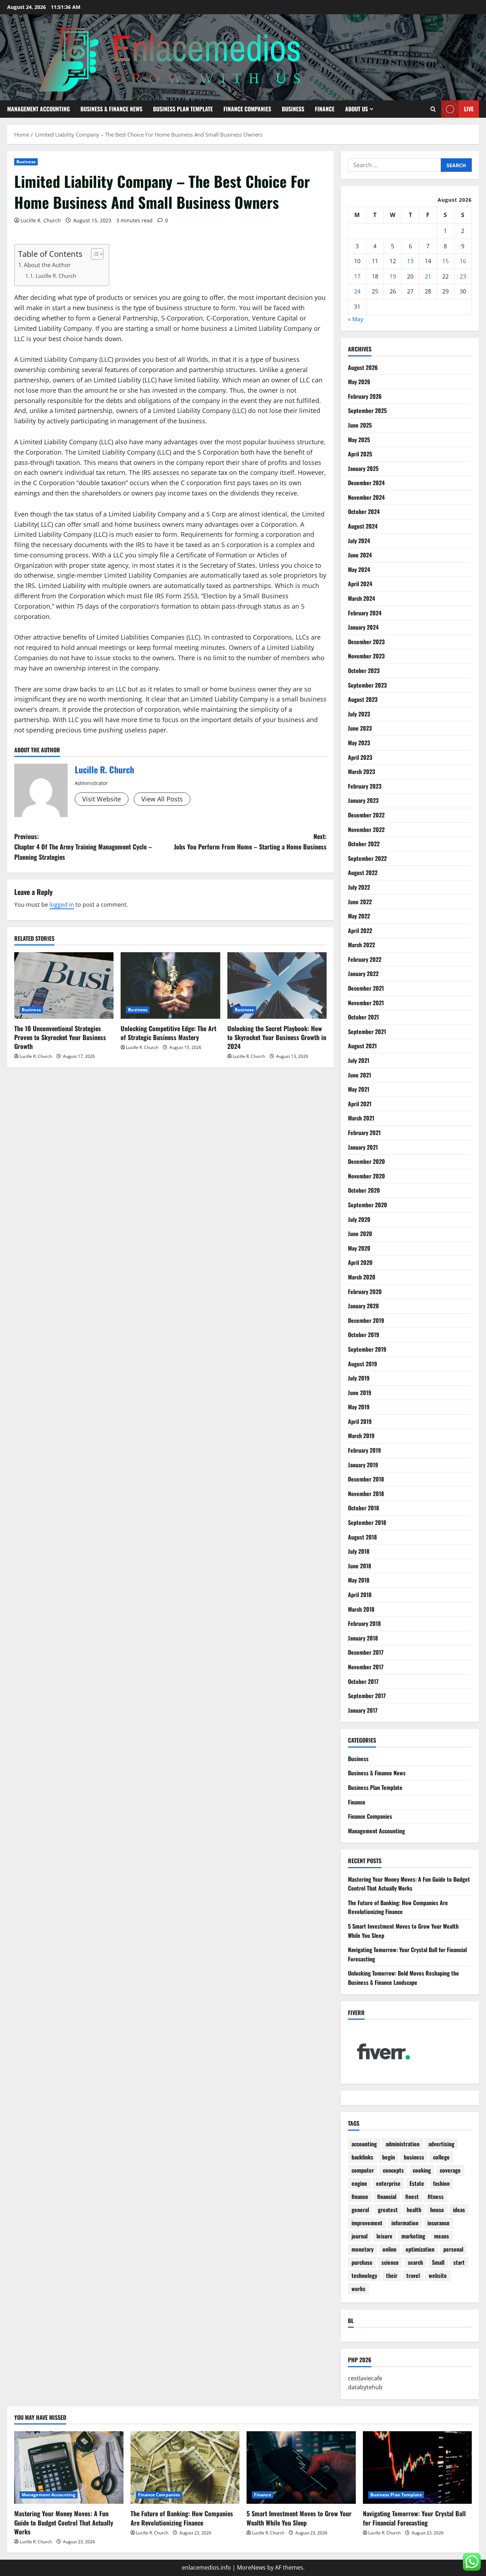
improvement (367, 2223)
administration (403, 2144)
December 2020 (366, 1161)
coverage (450, 2170)
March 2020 (362, 1277)
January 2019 (363, 1465)
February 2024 (365, 613)
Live (469, 109)
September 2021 (367, 1032)
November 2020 (366, 1176)
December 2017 (366, 1652)
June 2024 (360, 555)
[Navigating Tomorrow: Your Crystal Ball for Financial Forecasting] (418, 2468)
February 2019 (364, 1450)
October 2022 (364, 844)
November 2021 (366, 1003)
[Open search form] (433, 109)
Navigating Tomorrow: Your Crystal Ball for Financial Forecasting (414, 2518)
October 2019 (364, 1335)
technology (364, 2275)
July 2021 (359, 1060)
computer (363, 2170)
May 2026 (359, 382)
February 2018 (364, 1623)
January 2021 (363, 1147)
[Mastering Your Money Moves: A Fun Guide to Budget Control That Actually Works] (69, 2468)
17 (357, 276)
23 (463, 276)
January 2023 (363, 800)
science (390, 2262)
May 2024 (359, 569)
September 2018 (367, 1522)
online (390, 2249)
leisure (384, 2236)
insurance (439, 2223)
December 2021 (366, 988)
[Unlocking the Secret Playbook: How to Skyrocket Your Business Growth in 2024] (277, 985)
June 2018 (360, 1566)
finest (412, 2196)
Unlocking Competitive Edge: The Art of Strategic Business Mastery (168, 1033)
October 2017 (363, 1681)
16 (463, 261)
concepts (393, 2170)
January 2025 (363, 468)
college (441, 2157)
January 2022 (363, 974)
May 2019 (359, 1407)
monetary (363, 2249)
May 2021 (359, 1089)
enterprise (388, 2183)
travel (413, 2275)
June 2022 (360, 902)
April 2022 (360, 931)
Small (438, 2262)
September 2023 (367, 685)
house (437, 2210)
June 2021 (360, 1075)
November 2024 (366, 497)
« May (356, 319)
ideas (459, 2210)
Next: (250, 841)
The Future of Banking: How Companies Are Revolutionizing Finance (398, 1907)
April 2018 (360, 1595)
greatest (388, 2210)
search (415, 2262)
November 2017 (366, 1667)
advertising (441, 2144)
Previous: (83, 847)
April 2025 (360, 454)
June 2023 (360, 728)
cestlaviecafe (365, 2378)
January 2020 (363, 1306)
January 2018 (363, 1638)
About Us (356, 109)
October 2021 (363, 1017)
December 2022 (366, 815)
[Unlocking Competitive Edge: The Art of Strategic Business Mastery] (170, 985)
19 (393, 276)
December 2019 (366, 1320)
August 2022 (363, 873)
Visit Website (102, 799)
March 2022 (361, 945)
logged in (62, 905)
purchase (362, 2262)
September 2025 (367, 410)
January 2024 (363, 627)
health (414, 2210)
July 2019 (359, 1378)
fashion (441, 2183)
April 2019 (360, 1421)
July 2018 (359, 1551)
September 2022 (367, 858)
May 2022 (359, 916)
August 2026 (363, 367)
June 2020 (360, 1234)
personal (453, 2249)
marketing (413, 2236)
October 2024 (364, 512)
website (438, 2275)
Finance (325, 109)
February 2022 (365, 959)
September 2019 (367, 1349)
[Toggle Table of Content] (94, 254)
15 (445, 261)
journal (360, 2236)
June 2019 (360, 1393)
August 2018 (362, 1537)
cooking (422, 2170)
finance (360, 2196)
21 (428, 276)
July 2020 (359, 1219)
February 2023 (365, 786)
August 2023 (363, 699)
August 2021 (362, 1046)
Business (293, 109)
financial (387, 2196)
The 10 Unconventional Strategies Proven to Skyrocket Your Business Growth (60, 1037)
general (360, 2210)
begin (389, 2157)
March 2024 (361, 598)
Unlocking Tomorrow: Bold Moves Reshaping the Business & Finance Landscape (403, 1978)
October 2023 (364, 670)
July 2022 (359, 887)
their (392, 2275)
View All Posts (162, 799)
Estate (417, 2183)
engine (359, 2183)
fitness (436, 2196)
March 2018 (361, 1609)
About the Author (47, 265)
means (442, 2236)
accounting (364, 2144)
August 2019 (363, 1364)
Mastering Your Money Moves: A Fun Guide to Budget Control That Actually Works (409, 1884)
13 (410, 261)
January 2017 (363, 1710)
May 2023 (359, 743)
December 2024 (366, 483)
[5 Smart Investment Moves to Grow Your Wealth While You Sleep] (301, 2468)
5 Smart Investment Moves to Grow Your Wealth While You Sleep (299, 2518)
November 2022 (366, 829)
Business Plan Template (183, 109)
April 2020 (360, 1262)
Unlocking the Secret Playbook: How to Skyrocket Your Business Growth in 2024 (277, 1037)
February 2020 (365, 1292)
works (358, 2289)
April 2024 (360, 584)
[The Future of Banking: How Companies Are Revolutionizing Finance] (185, 2468)
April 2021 (360, 1104)
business (414, 2157)
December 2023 (366, 642)
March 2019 (361, 1436)
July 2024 (359, 541)
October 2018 (363, 1508)
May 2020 (359, 1248)
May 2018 (359, 1580)
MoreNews (251, 2567)
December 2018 (366, 1479)
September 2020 (368, 1205)
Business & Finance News (111, 109)
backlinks (362, 2157)
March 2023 (361, 772)
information (405, 2223)
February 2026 (365, 396)
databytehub (365, 2387)
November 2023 (366, 656)
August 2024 (363, 526)
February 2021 (364, 1133)
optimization (420, 2249)
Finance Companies (247, 109)
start (459, 2262)
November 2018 (366, 1494)
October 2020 (364, 1190)
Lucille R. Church (41, 220)
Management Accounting (38, 109)
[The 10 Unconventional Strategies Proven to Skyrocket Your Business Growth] (64, 985)
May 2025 (359, 440)
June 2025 (360, 425)
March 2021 (361, 1118)
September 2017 (367, 1696)
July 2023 (359, 714)
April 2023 (360, 757)
